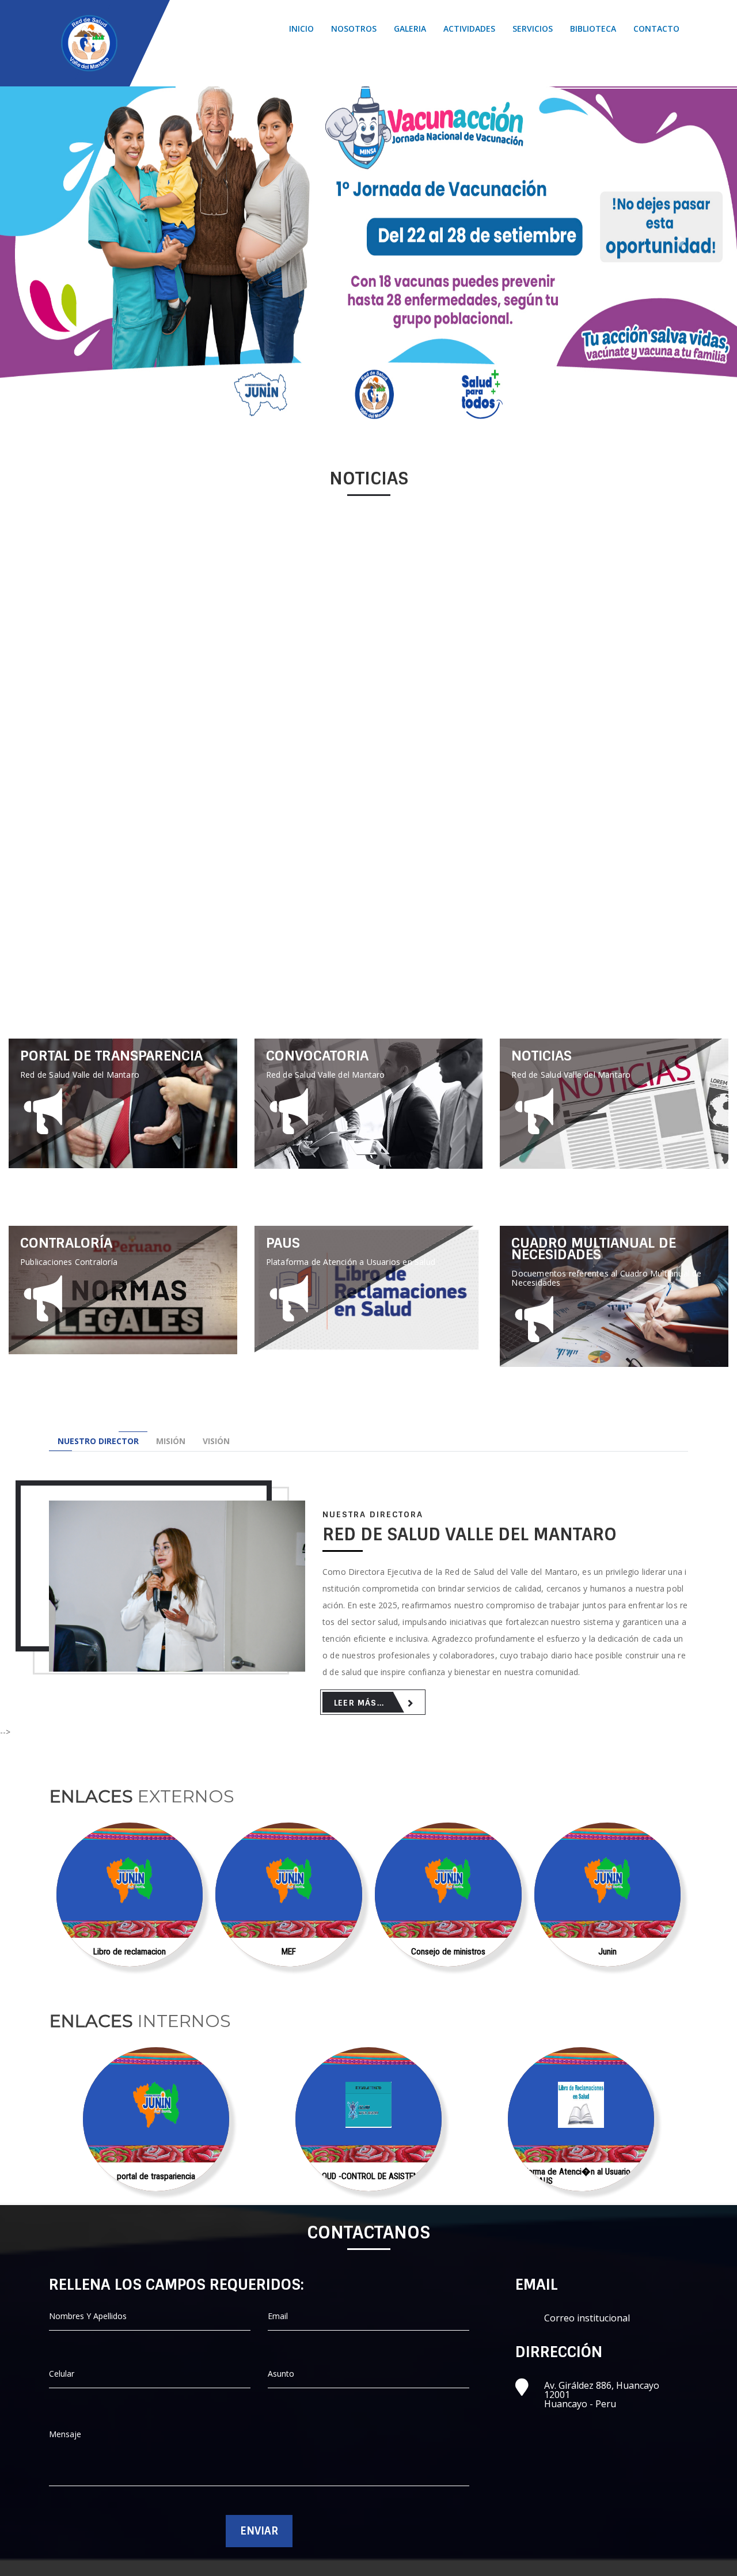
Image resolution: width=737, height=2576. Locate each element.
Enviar (259, 2531)
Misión (171, 1441)
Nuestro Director (98, 1441)
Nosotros (354, 29)
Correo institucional (587, 2318)
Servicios (533, 29)
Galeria (410, 29)
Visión (216, 1441)
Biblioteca (593, 29)
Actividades (469, 29)
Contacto (656, 29)
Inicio (301, 29)
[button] (55, 241)
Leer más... (123, 1073)
